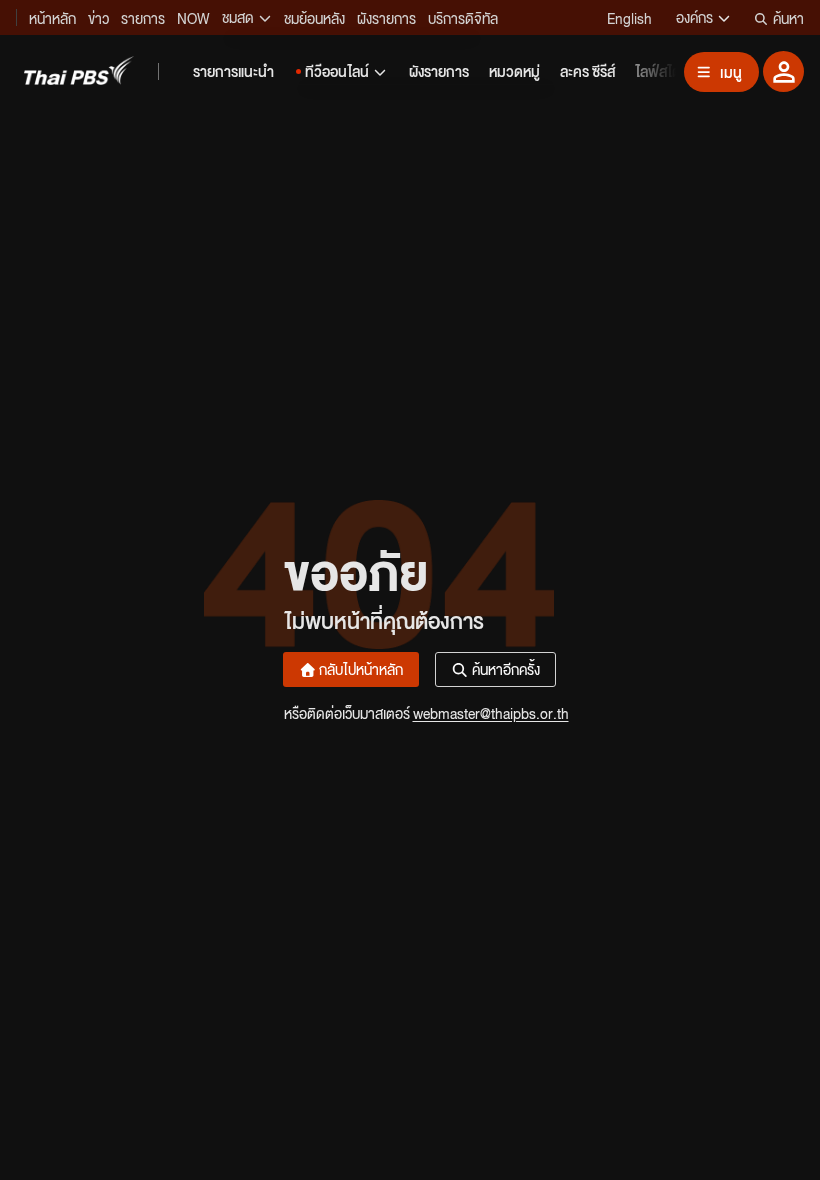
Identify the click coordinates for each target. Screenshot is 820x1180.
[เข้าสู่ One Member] (783, 71)
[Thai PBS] (79, 70)
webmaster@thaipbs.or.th (491, 713)
